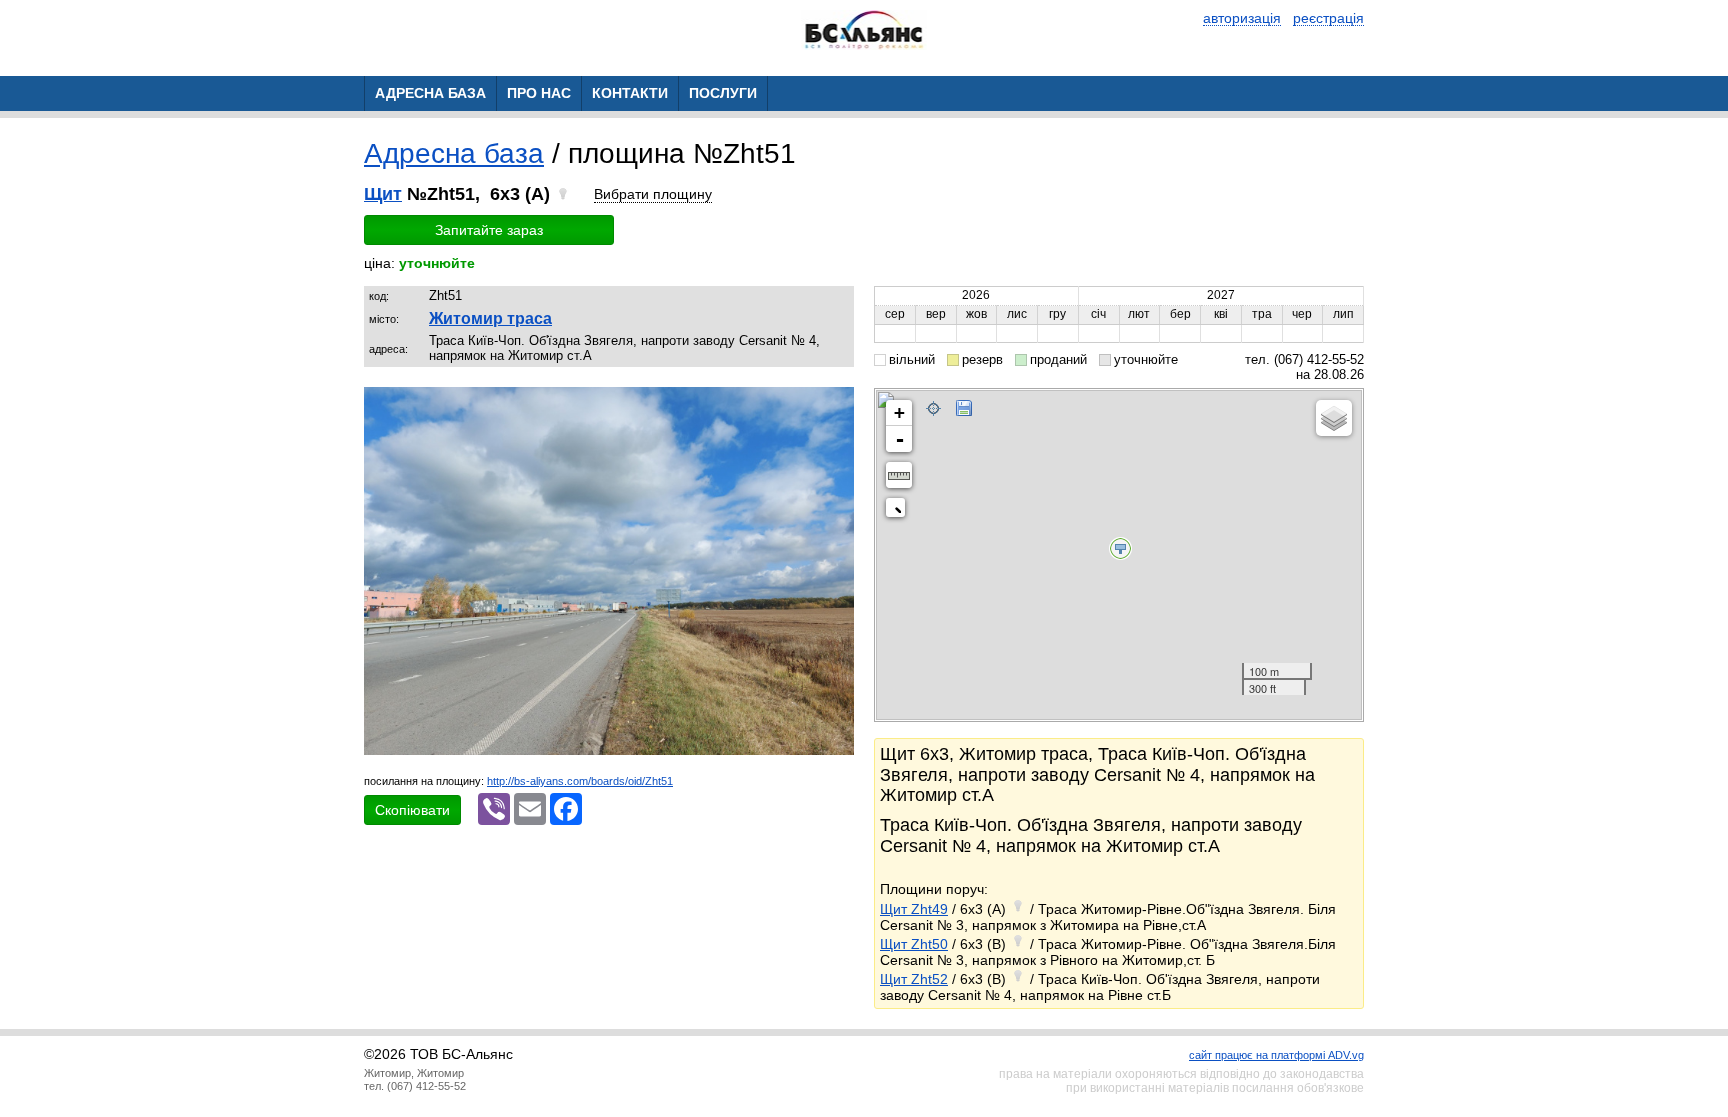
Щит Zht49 (914, 909)
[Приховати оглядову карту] (899, 511)
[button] (836, 405)
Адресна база (454, 153)
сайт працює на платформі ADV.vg (1276, 1055)
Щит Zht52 (914, 979)
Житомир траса (490, 318)
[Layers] (1334, 418)
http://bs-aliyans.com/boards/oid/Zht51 (580, 781)
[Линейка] (899, 475)
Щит (383, 194)
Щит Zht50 (914, 944)
